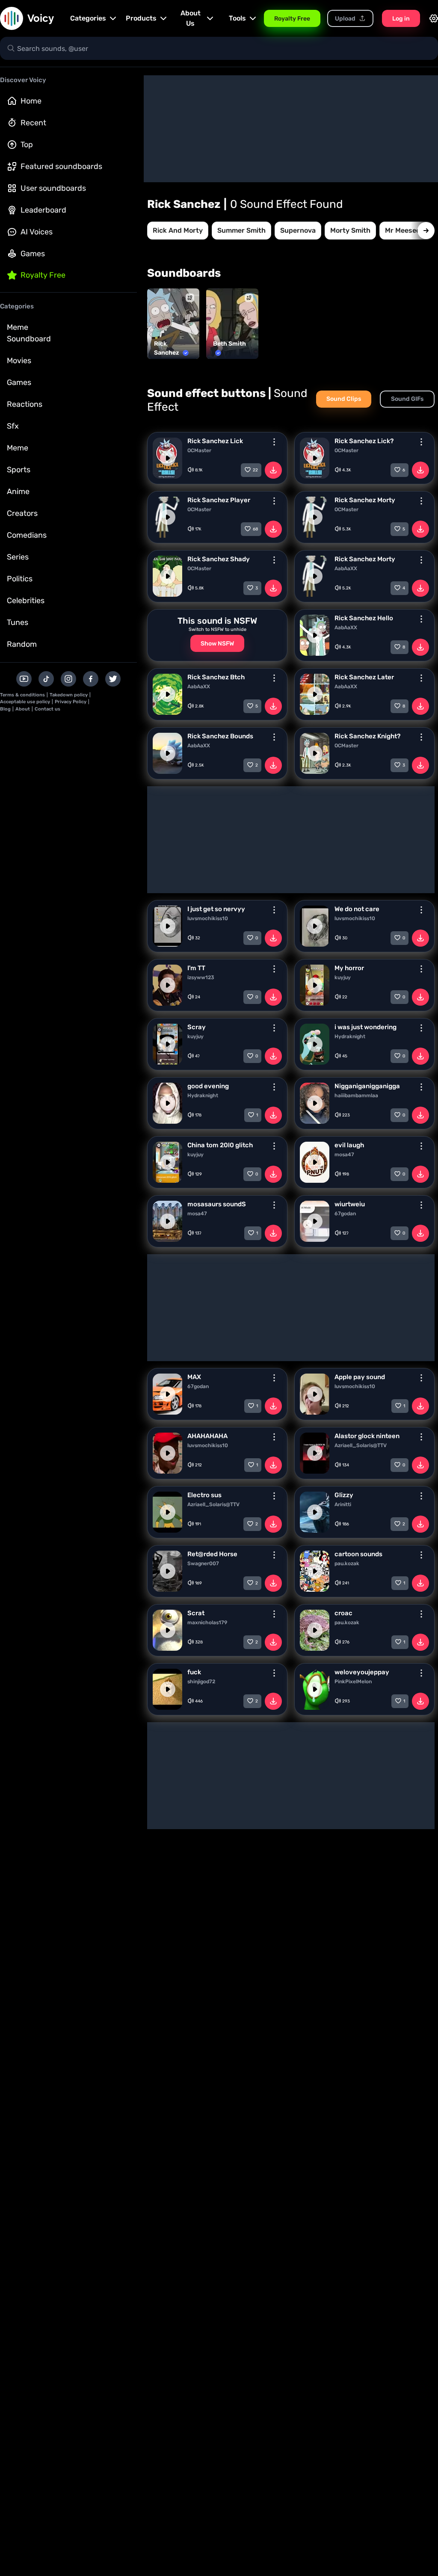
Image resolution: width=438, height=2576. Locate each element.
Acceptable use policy (25, 702)
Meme (18, 448)
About (23, 709)
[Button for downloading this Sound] (273, 470)
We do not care (357, 909)
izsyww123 (201, 977)
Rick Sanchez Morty (365, 500)
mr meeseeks (406, 230)
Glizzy (344, 1495)
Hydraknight (350, 1036)
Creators (22, 513)
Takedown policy (69, 695)
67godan (345, 1214)
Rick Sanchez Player (219, 500)
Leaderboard (43, 210)
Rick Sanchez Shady (219, 559)
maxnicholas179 (207, 1623)
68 (255, 529)
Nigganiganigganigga (367, 1086)
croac (343, 1613)
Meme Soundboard (29, 333)
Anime (18, 492)
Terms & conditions (22, 695)
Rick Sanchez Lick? (364, 441)
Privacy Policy (71, 702)
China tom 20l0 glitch (220, 1145)
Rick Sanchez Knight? (367, 736)
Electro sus (204, 1495)
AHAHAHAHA (207, 1436)
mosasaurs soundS (217, 1204)
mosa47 (344, 1155)
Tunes (18, 622)
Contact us (47, 709)
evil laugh (349, 1145)
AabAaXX (346, 568)
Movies (19, 361)
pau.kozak (347, 1563)
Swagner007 (203, 1563)
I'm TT (196, 968)
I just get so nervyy (216, 909)
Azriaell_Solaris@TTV (361, 1445)
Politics (20, 579)
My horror (349, 968)
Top (27, 145)
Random (22, 644)
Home (31, 101)
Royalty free (43, 275)
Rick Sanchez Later (364, 677)
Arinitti (343, 1504)
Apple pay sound (360, 1377)
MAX (194, 1377)
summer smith (241, 230)
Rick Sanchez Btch (216, 677)
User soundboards (53, 188)
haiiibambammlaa (356, 1096)
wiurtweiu (350, 1204)
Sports (19, 470)
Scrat (196, 1613)
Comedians (27, 535)
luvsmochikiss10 (208, 918)
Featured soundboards (61, 166)
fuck (194, 1672)
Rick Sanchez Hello (364, 618)
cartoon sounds (358, 1554)
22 (255, 470)
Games (33, 254)
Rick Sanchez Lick (215, 441)
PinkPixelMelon (353, 1682)
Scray (197, 1027)
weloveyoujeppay (362, 1672)
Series (18, 557)
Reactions (25, 404)
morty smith (350, 230)
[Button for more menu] (274, 442)
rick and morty (178, 230)
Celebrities (26, 601)
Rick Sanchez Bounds (220, 736)
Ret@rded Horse (212, 1554)
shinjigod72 (201, 1682)
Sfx (13, 426)
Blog (5, 709)
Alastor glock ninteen (367, 1436)
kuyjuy (343, 977)
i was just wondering (365, 1027)
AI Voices (37, 232)
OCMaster (199, 450)
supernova (298, 230)
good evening (208, 1086)
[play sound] (168, 458)
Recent (33, 123)
